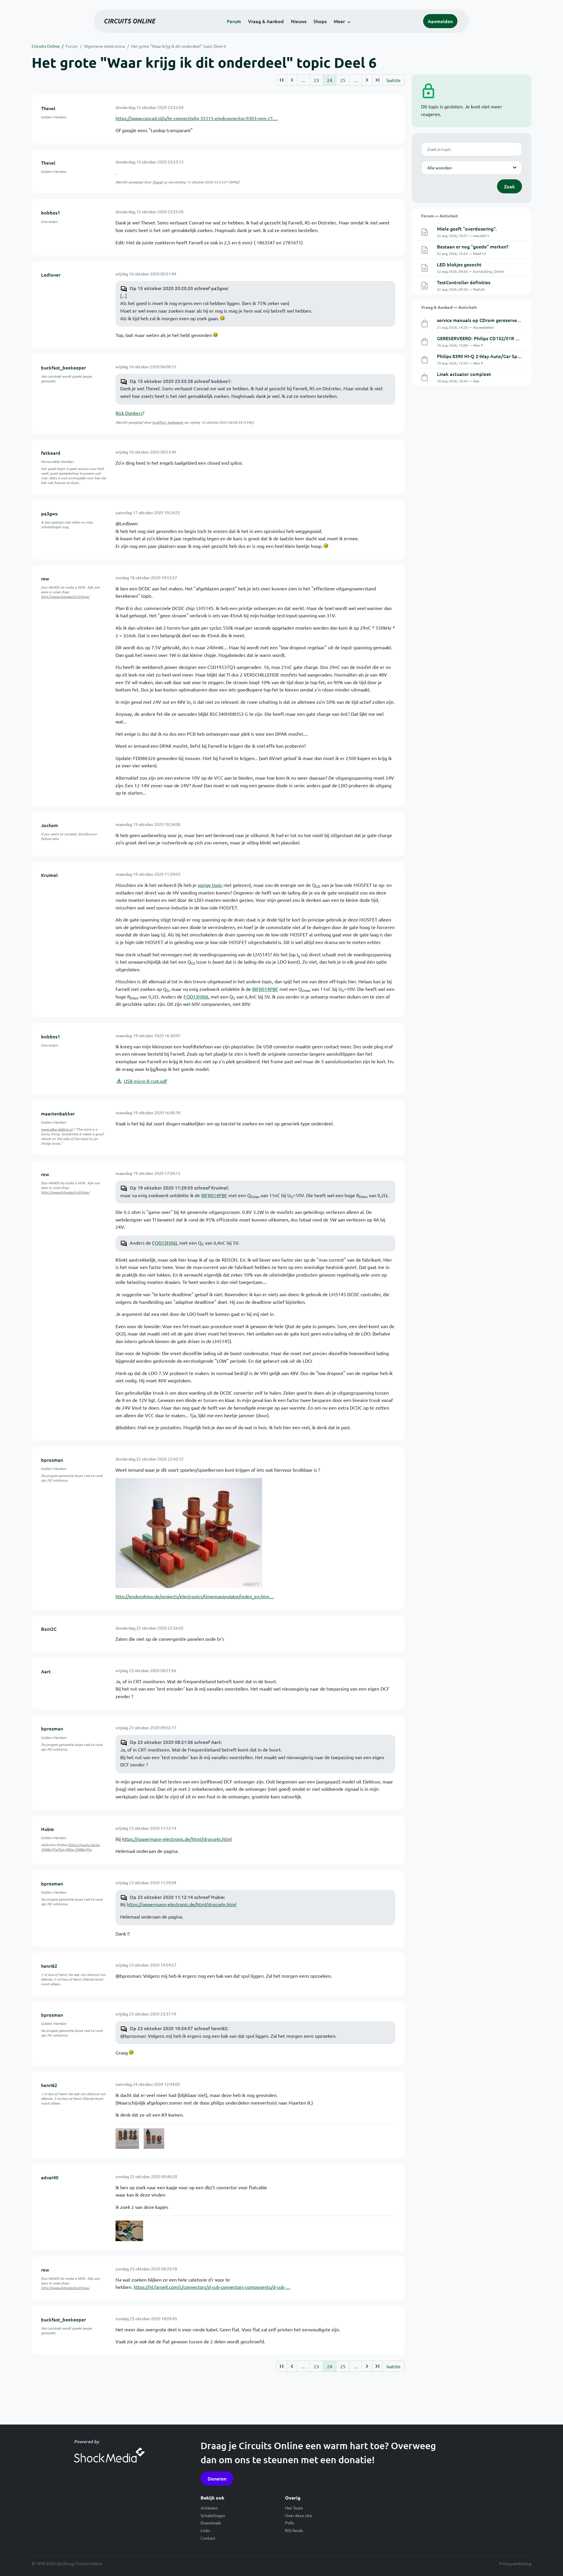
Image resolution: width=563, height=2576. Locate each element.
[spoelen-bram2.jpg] (154, 2139)
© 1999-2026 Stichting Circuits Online (67, 2563)
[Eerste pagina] (282, 80)
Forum (234, 21)
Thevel (48, 108)
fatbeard (51, 453)
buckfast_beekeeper (63, 367)
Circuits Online (46, 46)
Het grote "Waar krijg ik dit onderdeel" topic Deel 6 (178, 46)
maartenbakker (58, 1113)
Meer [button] (339, 21)
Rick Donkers (129, 413)
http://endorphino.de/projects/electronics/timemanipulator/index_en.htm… (195, 1596)
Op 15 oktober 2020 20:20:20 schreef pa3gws (179, 288)
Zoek (509, 186)
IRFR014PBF (265, 989)
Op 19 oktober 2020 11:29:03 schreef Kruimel (179, 1188)
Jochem (50, 825)
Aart (46, 1671)
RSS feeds (294, 2530)
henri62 (49, 1966)
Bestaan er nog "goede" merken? (473, 246)
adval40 (50, 2177)
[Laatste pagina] (377, 80)
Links (205, 2530)
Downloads (211, 2523)
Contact (208, 2538)
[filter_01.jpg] (189, 1532)
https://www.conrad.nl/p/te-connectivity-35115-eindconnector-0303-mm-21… (197, 118)
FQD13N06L (196, 996)
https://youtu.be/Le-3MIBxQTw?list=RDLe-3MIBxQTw (71, 1847)
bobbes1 (51, 212)
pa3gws (49, 513)
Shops (320, 21)
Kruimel (49, 875)
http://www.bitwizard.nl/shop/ (65, 597)
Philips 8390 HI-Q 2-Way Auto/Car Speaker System (492, 356)
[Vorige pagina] (292, 80)
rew (45, 578)
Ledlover (51, 275)
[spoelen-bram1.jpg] (127, 2139)
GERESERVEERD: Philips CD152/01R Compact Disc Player (499, 338)
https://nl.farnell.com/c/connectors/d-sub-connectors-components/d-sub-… (212, 2287)
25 (343, 80)
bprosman (52, 1460)
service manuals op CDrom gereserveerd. (481, 320)
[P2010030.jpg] (129, 2231)
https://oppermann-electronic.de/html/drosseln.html (177, 1839)
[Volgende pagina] (367, 80)
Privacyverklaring (515, 2563)
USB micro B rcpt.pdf (145, 1081)
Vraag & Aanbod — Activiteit (449, 307)
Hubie (48, 1829)
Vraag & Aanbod (266, 21)
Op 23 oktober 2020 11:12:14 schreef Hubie (177, 1897)
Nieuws (299, 21)
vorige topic (210, 885)
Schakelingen (213, 2515)
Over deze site (299, 2515)
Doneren (217, 2478)
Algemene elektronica (104, 46)
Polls (290, 2523)
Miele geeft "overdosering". (467, 229)
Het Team (294, 2508)
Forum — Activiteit (440, 216)
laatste (394, 80)
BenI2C (49, 1629)
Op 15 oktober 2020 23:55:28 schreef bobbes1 (180, 381)
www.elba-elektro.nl (57, 1129)
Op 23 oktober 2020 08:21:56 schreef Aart (175, 1742)
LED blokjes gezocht (459, 264)
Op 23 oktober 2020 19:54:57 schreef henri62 (178, 2028)
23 (316, 80)
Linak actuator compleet (464, 374)
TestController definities (464, 282)
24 (330, 80)
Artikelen (209, 2508)
